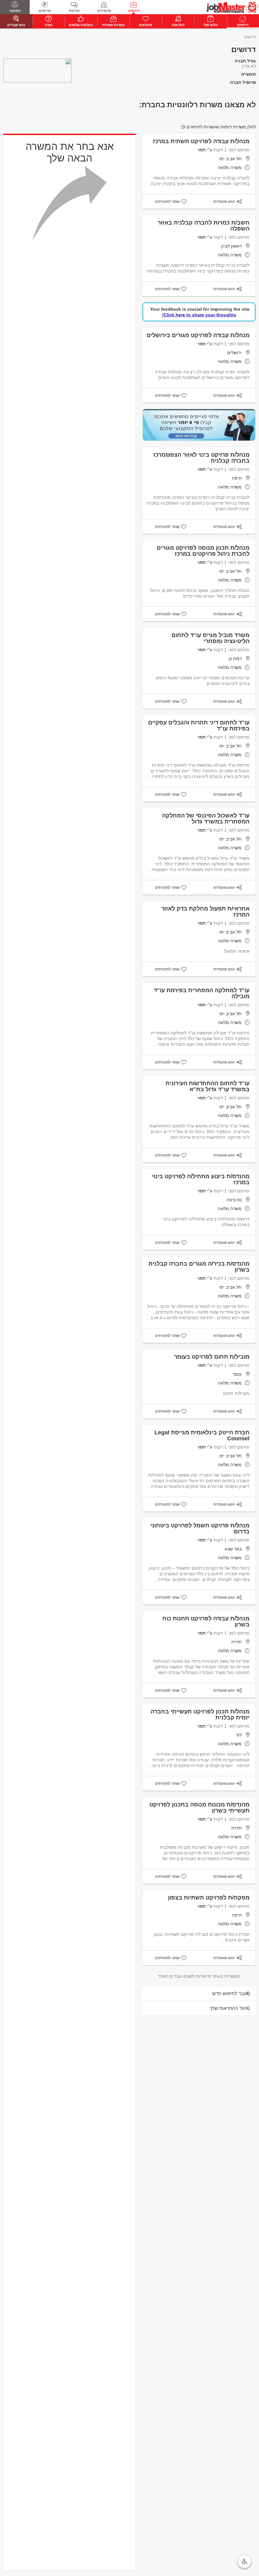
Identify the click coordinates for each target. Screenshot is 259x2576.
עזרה (49, 25)
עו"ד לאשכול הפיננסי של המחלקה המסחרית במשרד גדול (206, 819)
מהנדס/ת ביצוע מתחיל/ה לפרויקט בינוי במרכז (201, 1179)
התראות (178, 25)
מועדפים (146, 25)
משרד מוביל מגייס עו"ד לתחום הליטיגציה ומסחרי (211, 638)
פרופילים (104, 11)
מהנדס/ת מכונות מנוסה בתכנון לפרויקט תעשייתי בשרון (199, 1808)
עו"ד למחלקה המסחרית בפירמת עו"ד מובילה (202, 993)
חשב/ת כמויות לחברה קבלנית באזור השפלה (204, 226)
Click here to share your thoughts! (199, 315)
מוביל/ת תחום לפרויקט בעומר (212, 1357)
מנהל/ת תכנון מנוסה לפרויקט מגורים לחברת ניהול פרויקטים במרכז (203, 551)
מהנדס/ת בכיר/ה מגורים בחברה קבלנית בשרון (199, 1267)
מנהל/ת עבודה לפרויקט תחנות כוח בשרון (206, 1622)
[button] (244, 2561)
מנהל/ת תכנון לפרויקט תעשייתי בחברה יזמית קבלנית (200, 1715)
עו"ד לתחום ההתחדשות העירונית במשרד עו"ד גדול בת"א (208, 1086)
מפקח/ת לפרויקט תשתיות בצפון (209, 1898)
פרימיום (45, 11)
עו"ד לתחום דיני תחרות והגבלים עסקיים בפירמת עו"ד (199, 726)
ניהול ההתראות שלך (230, 2008)
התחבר (15, 11)
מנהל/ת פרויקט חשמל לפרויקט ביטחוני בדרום (200, 1528)
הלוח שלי (211, 25)
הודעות (74, 11)
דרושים (134, 11)
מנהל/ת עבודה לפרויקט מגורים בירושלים (198, 335)
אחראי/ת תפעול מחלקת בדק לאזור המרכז (205, 912)
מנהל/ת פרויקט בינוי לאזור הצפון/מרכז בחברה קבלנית (201, 458)
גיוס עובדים (16, 25)
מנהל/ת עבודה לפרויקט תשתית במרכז (201, 141)
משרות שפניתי (113, 25)
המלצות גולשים (81, 25)
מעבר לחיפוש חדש (231, 1993)
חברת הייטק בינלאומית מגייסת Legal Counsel (202, 1435)
